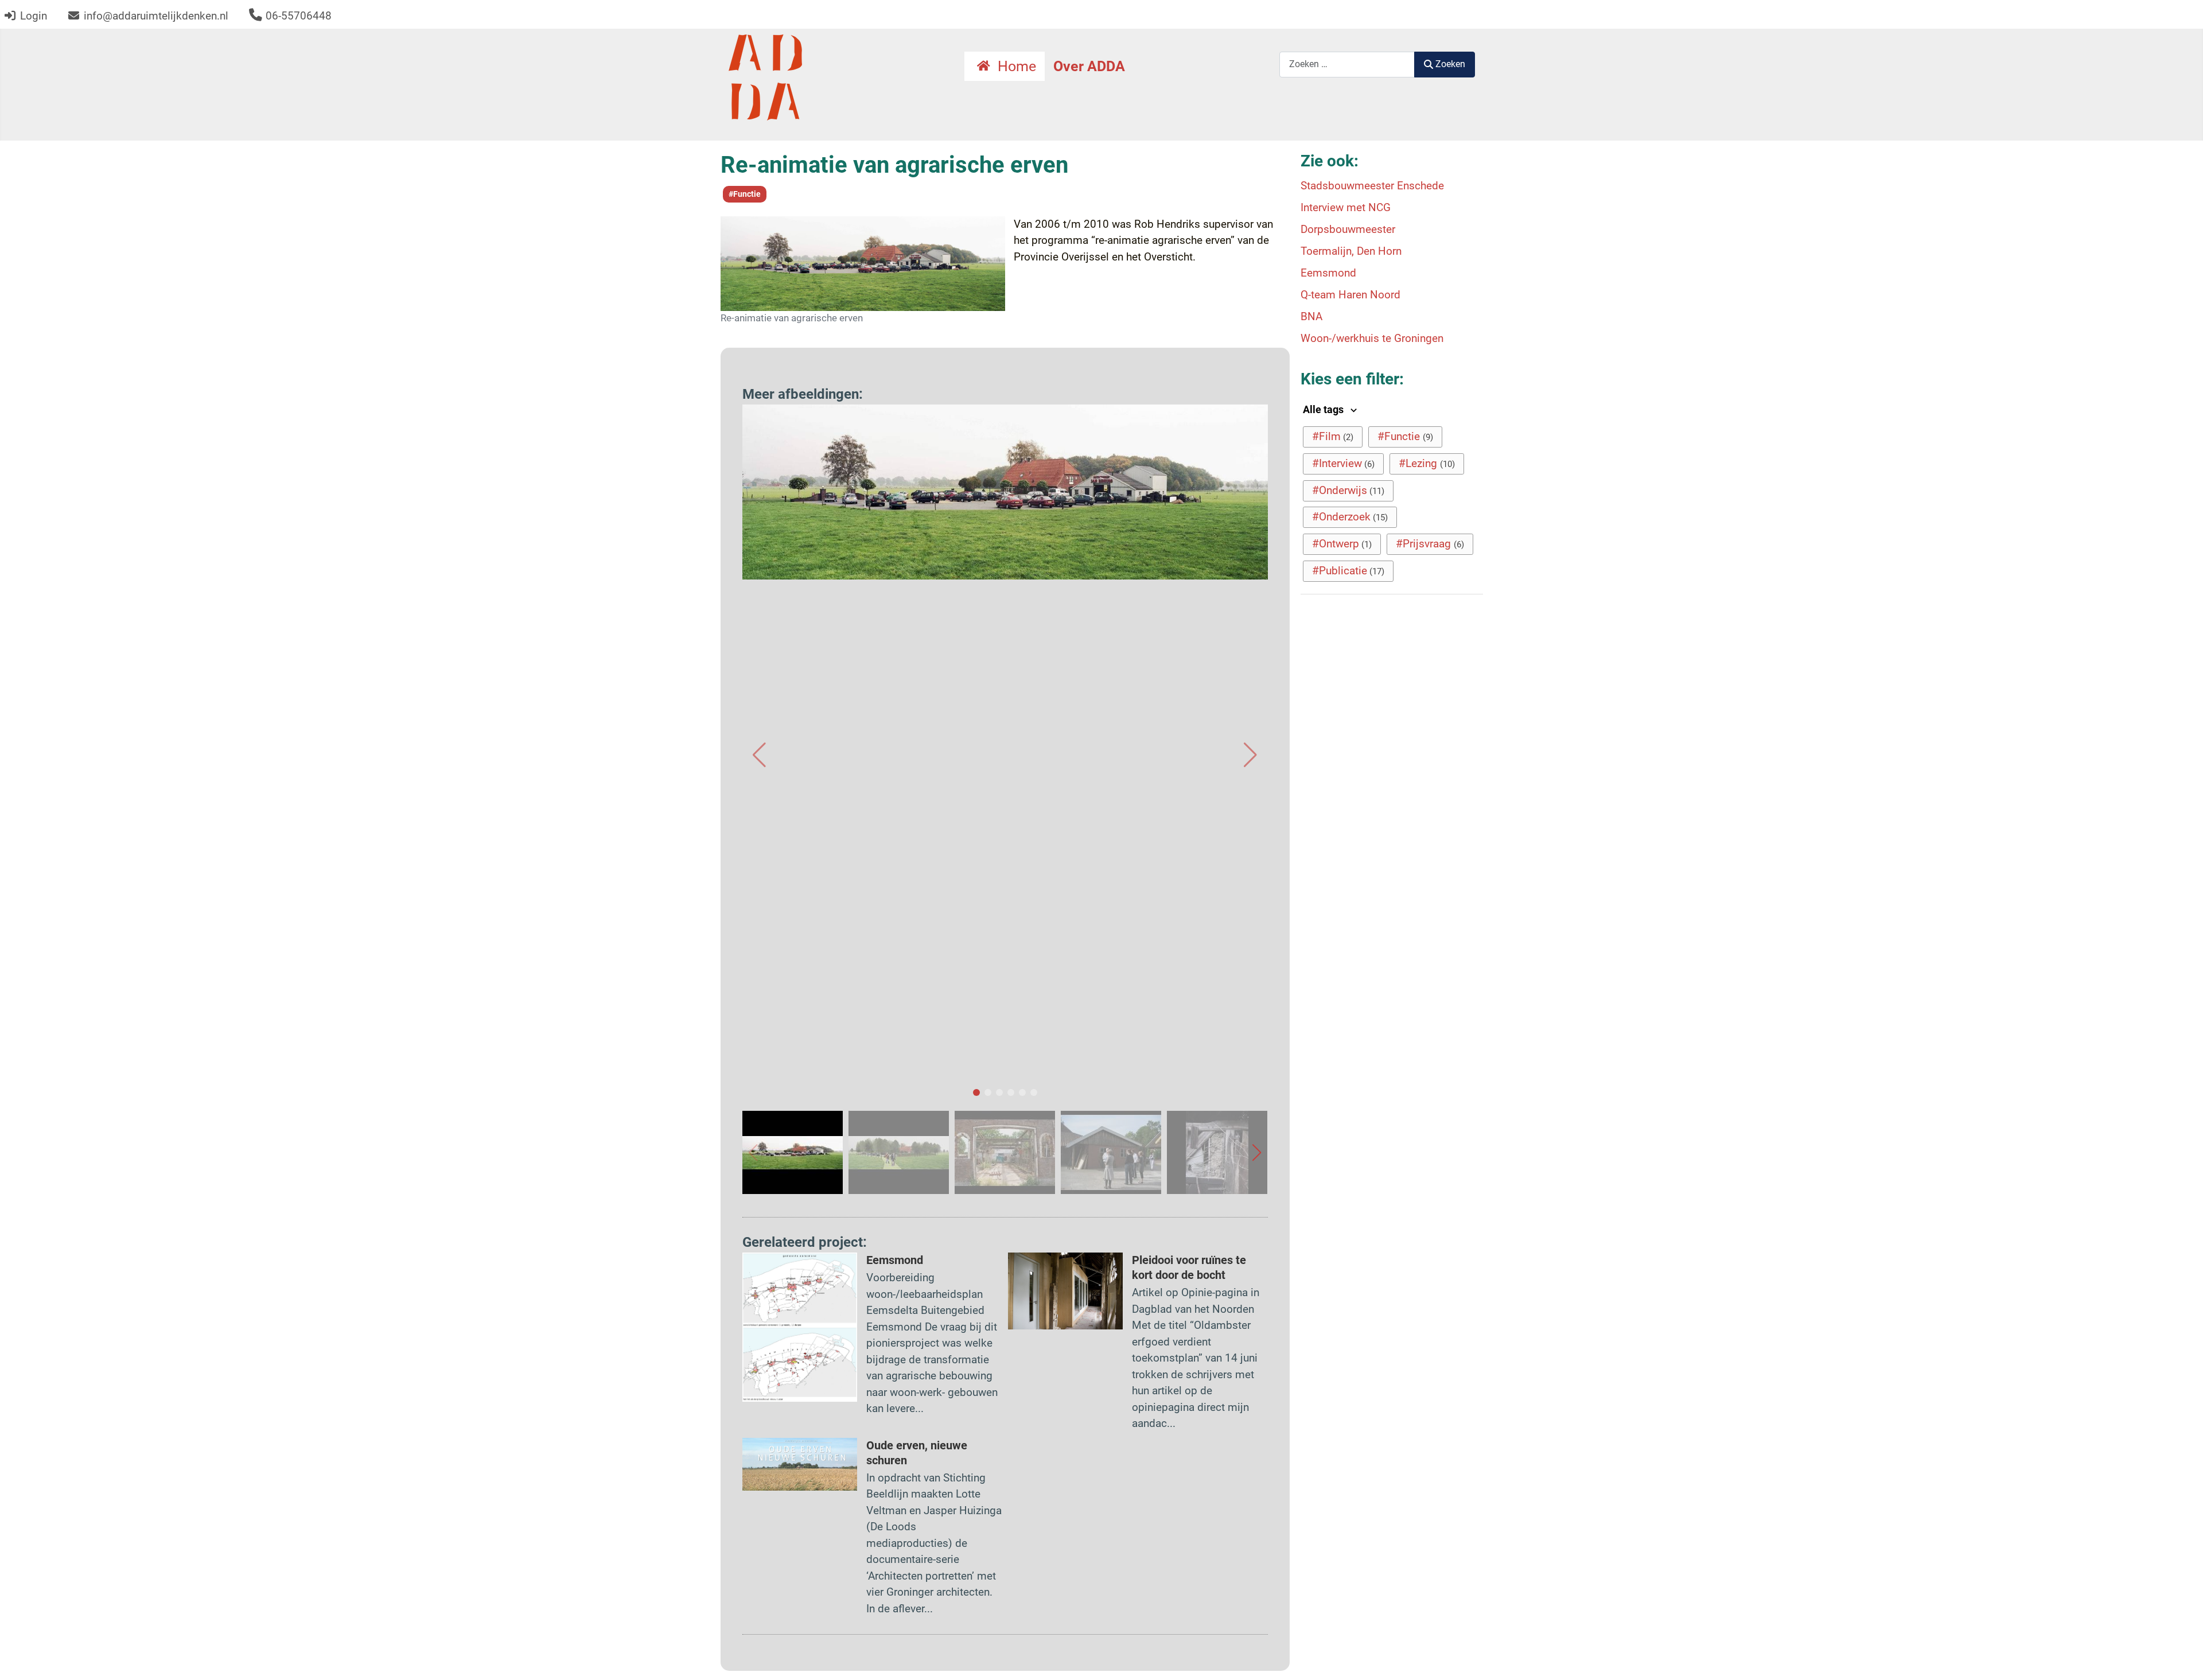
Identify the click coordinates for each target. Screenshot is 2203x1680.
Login (34, 16)
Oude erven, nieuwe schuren (917, 1453)
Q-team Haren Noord (1350, 295)
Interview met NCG (1346, 207)
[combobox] (1347, 65)
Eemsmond (895, 1260)
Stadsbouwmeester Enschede (1372, 186)
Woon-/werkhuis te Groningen (1372, 338)
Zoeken (1450, 64)
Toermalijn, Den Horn (1351, 251)
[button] (760, 755)
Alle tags (1324, 410)
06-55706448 (299, 16)
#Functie (745, 194)
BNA (1311, 316)
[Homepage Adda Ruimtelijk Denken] (765, 77)
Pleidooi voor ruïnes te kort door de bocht (1189, 1267)
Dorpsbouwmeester (1348, 229)
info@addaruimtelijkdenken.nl (156, 16)
